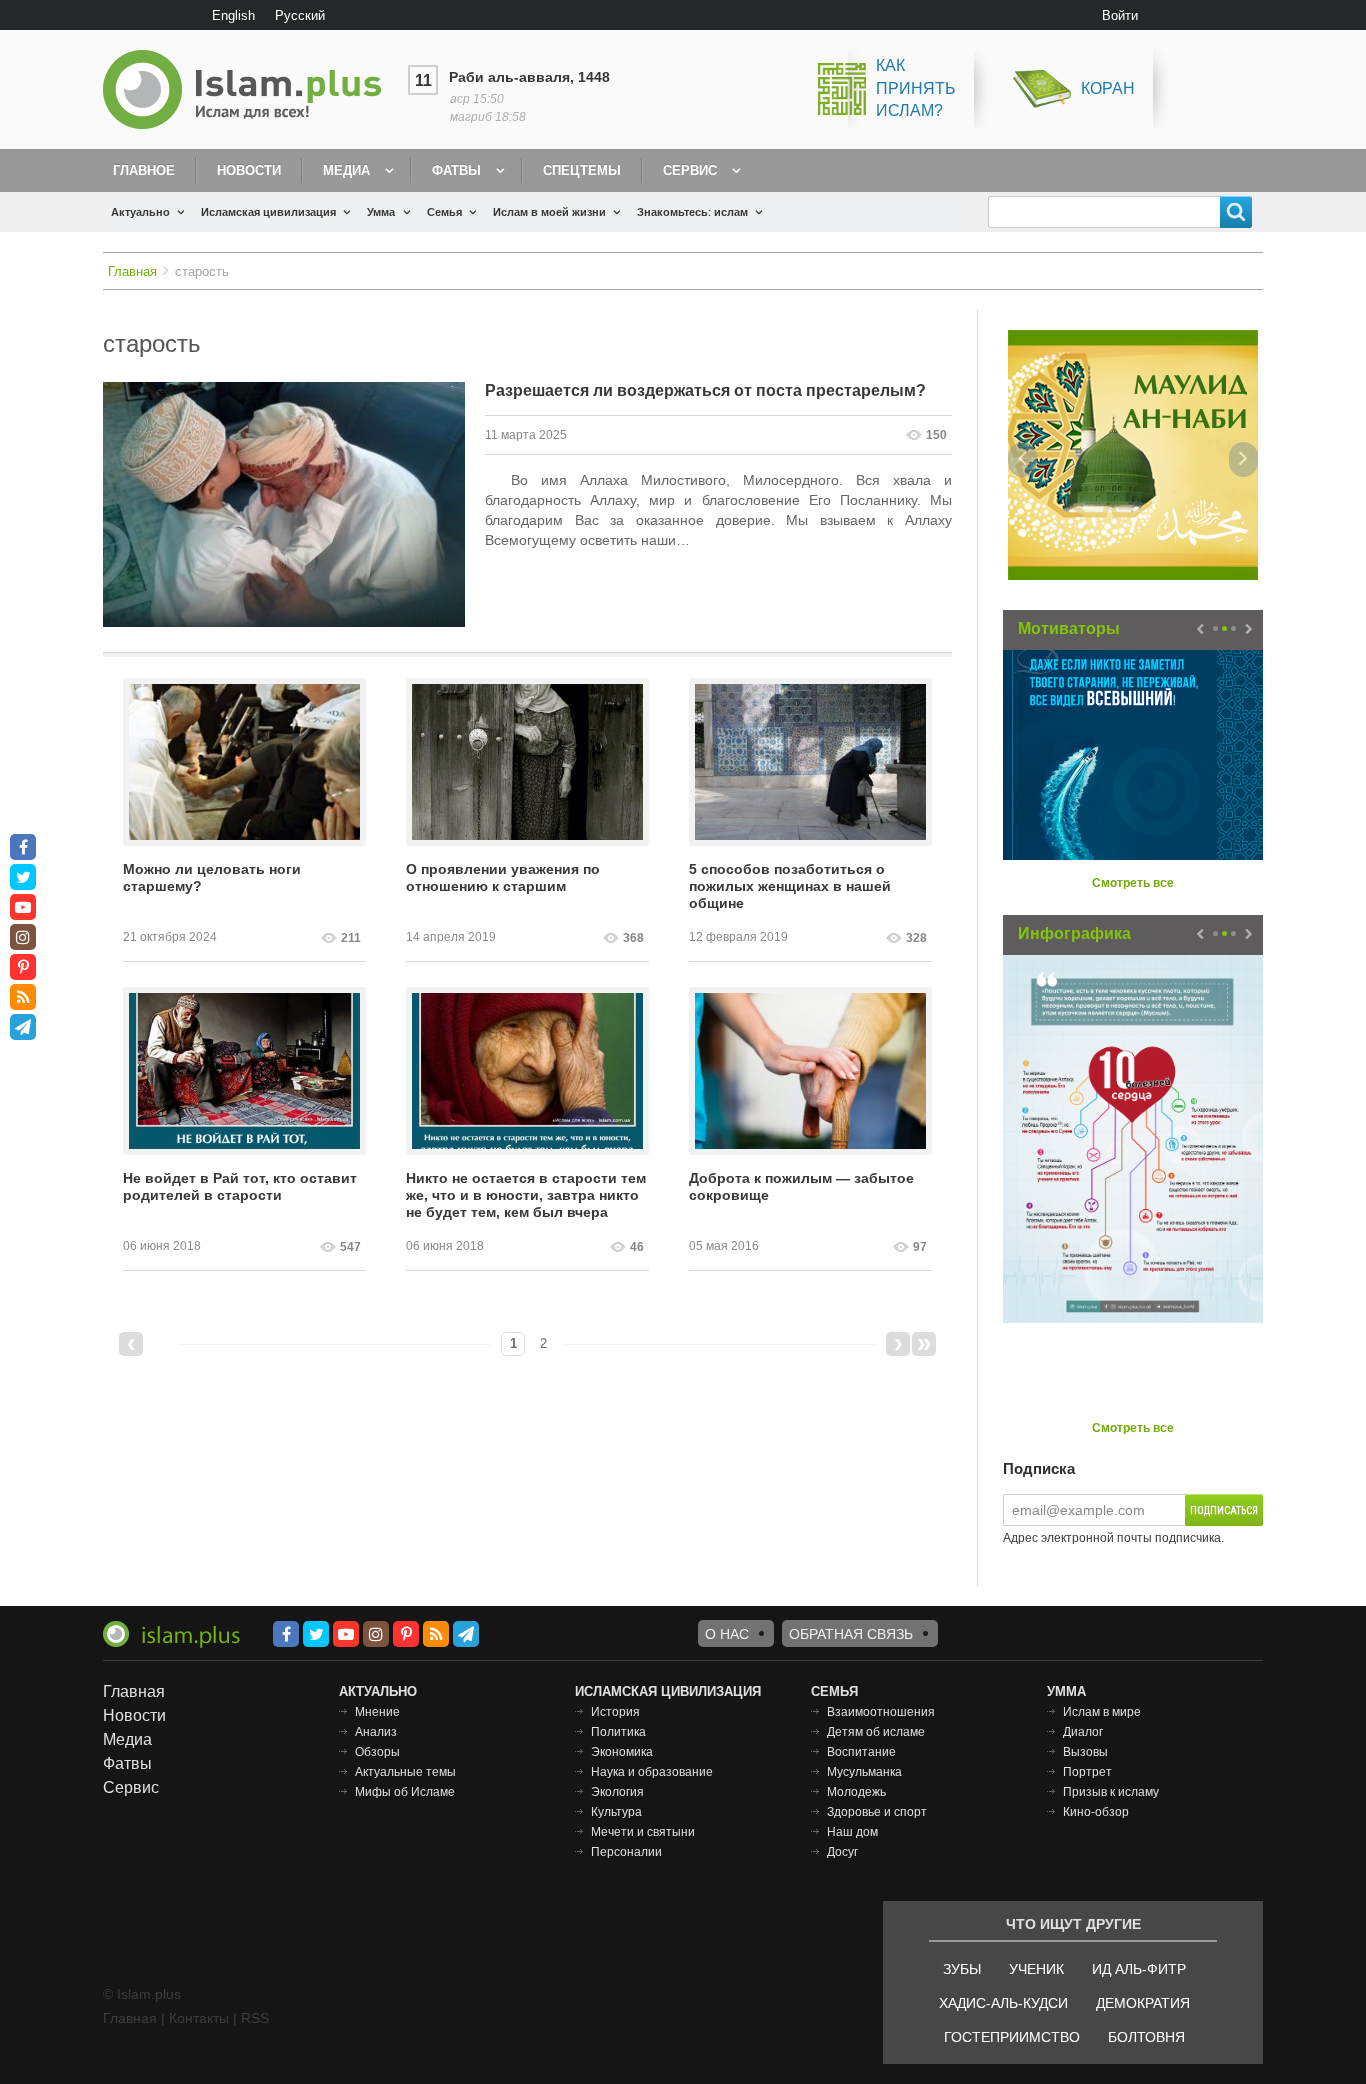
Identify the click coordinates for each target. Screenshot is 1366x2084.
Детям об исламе (876, 1732)
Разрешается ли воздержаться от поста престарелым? (705, 390)
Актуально (140, 212)
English (233, 15)
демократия (1143, 2003)
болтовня (1146, 2037)
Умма (381, 212)
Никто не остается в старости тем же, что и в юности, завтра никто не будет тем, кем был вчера (526, 1195)
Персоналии (626, 1852)
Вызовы (1085, 1752)
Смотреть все (1133, 883)
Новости (249, 170)
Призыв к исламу (1111, 1792)
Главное (144, 170)
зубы (962, 1969)
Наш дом (852, 1832)
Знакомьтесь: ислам (692, 212)
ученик (1036, 1969)
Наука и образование (652, 1772)
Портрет (1087, 1772)
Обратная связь (851, 1634)
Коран (1108, 88)
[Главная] (250, 89)
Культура (616, 1812)
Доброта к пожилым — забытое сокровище (801, 1186)
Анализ (376, 1732)
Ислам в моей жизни (549, 212)
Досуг (842, 1852)
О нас (727, 1634)
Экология (617, 1792)
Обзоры (377, 1752)
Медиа (346, 170)
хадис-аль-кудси (1003, 2003)
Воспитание (861, 1752)
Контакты (199, 2018)
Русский (300, 15)
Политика (618, 1732)
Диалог (1083, 1732)
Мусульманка (864, 1772)
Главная (132, 271)
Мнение (377, 1712)
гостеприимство (1012, 2037)
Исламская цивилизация (268, 212)
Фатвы (456, 170)
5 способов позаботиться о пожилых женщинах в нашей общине (790, 886)
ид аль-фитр (1139, 1969)
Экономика (622, 1752)
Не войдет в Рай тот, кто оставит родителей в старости (240, 1186)
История (615, 1712)
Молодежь (856, 1792)
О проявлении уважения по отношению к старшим (503, 877)
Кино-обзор (1096, 1812)
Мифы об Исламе (405, 1792)
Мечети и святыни (643, 1832)
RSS (255, 2018)
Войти (1120, 15)
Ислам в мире (1102, 1712)
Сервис (690, 170)
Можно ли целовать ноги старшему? (212, 877)
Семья (444, 212)
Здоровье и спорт (877, 1812)
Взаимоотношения (881, 1712)
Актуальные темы (405, 1772)
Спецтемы (582, 170)
